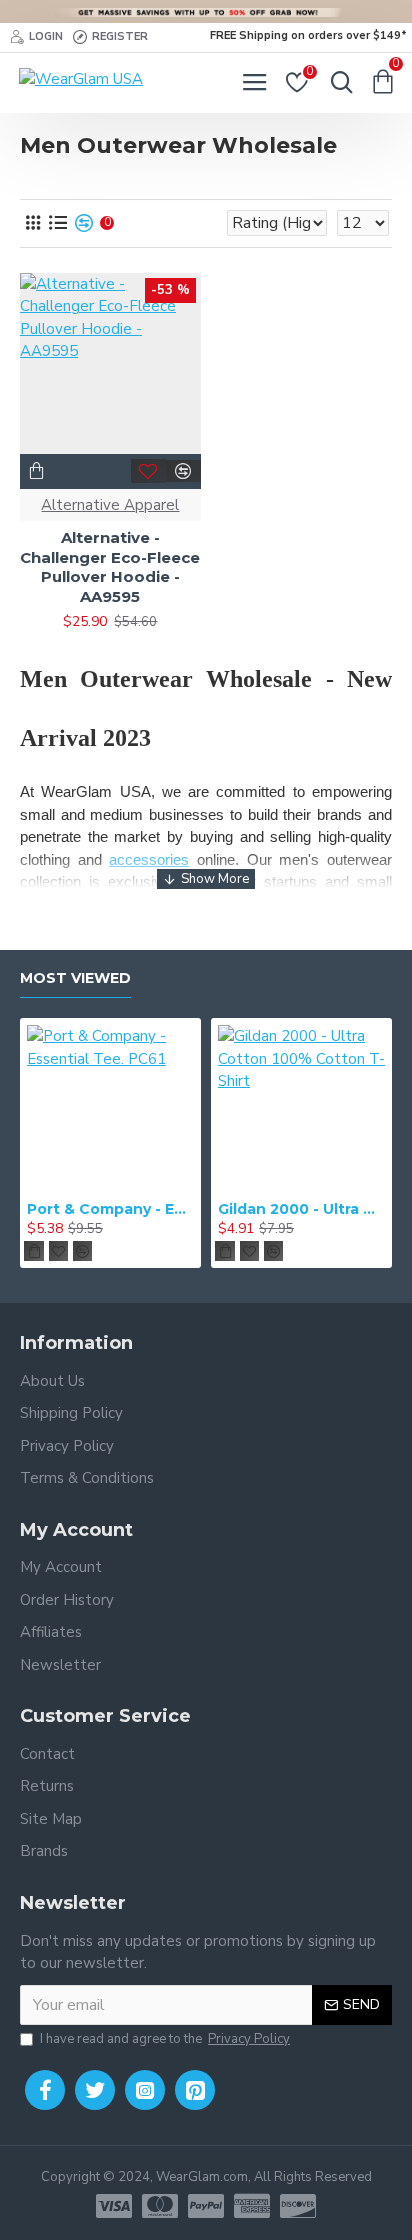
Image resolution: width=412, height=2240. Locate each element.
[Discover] (298, 2206)
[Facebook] (45, 2090)
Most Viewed (75, 978)
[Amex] (252, 2206)
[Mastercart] (160, 2206)
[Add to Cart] (34, 1251)
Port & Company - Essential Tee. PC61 (110, 1209)
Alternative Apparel (110, 505)
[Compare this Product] (183, 471)
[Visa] (114, 2206)
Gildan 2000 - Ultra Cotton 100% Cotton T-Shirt (301, 1209)
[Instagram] (145, 2090)
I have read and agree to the (165, 2039)
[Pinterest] (195, 2090)
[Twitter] (95, 2090)
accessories (149, 859)
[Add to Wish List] (148, 471)
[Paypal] (206, 2206)
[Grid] (32, 223)
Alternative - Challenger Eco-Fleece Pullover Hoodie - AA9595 (110, 567)
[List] (57, 223)
